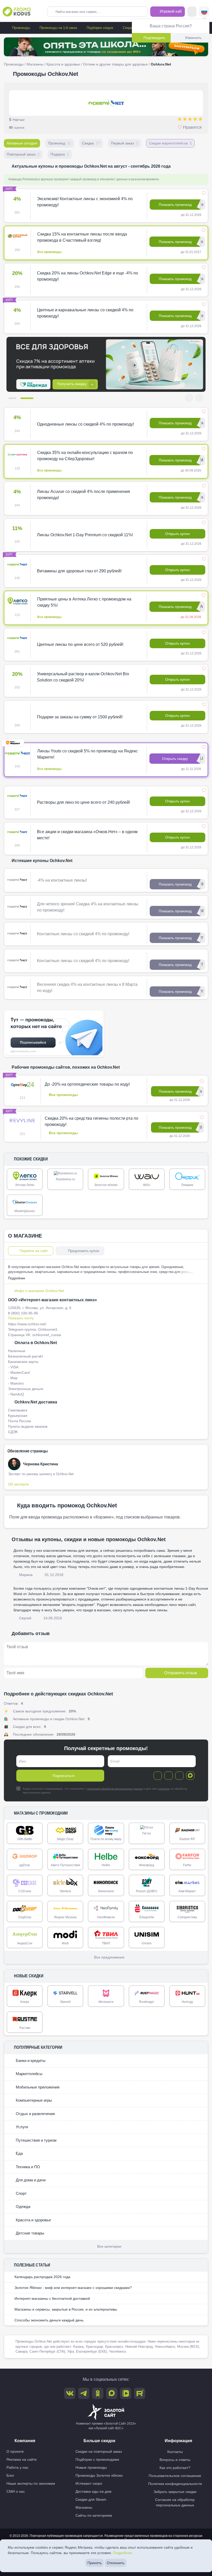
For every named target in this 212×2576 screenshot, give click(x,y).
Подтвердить (154, 38)
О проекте (15, 2451)
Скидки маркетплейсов (170, 143)
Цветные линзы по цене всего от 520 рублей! (80, 644)
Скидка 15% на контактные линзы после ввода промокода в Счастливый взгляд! (82, 237)
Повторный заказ (23, 154)
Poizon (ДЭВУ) (147, 1891)
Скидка (91, 143)
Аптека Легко (25, 1185)
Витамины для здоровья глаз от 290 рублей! (79, 571)
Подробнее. (123, 2553)
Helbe (106, 1865)
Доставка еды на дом (93, 2491)
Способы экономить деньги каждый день (49, 2320)
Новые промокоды (91, 2467)
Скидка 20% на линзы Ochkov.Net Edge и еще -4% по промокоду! (88, 276)
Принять (94, 2563)
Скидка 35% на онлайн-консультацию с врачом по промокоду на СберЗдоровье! (85, 456)
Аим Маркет (187, 1891)
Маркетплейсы (29, 2074)
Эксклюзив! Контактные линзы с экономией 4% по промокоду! (85, 202)
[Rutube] (140, 2393)
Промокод (60, 143)
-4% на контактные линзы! (62, 880)
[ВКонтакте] (169, 1776)
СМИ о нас (16, 2491)
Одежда (22, 2207)
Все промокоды (49, 252)
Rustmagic (147, 2002)
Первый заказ (124, 143)
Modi (65, 1943)
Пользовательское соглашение (175, 2476)
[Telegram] (158, 1776)
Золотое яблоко (106, 1185)
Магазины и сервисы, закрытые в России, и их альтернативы (66, 2309)
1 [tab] (15, 398)
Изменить (193, 38)
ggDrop (25, 1865)
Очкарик (187, 1185)
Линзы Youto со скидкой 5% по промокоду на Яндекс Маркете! (88, 754)
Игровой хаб (170, 11)
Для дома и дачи (30, 2180)
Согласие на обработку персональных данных (175, 2502)
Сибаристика (187, 1917)
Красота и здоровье (63, 64)
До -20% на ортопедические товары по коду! (87, 1084)
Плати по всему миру (106, 1839)
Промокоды (21, 28)
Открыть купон (177, 534)
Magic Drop (65, 1839)
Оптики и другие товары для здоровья (115, 64)
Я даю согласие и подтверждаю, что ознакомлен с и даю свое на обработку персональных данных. (105, 1791)
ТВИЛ (106, 1943)
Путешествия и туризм (36, 2140)
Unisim (147, 1943)
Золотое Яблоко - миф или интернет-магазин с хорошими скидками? (73, 2288)
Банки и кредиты (30, 2061)
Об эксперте (18, 1484)
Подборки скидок (99, 28)
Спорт (21, 2193)
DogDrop (25, 1917)
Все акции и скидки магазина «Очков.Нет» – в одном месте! (87, 835)
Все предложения (109, 1957)
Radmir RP (187, 1839)
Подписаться (63, 1776)
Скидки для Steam (91, 2499)
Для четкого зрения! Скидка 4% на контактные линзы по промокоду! (88, 907)
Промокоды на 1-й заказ (58, 28)
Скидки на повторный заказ (99, 2451)
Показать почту (21, 1318)
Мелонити (106, 2002)
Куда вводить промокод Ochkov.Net (67, 1505)
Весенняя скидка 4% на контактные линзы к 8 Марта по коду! (87, 988)
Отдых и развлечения (35, 2114)
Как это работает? (175, 2468)
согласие (164, 1789)
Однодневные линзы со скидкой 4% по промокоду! (85, 424)
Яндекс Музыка (65, 1917)
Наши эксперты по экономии (31, 2483)
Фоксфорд (147, 1865)
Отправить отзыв (181, 1673)
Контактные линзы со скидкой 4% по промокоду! (83, 934)
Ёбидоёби (147, 1917)
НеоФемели (106, 1917)
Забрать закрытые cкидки (175, 2492)
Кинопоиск (106, 1891)
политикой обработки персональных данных (115, 1789)
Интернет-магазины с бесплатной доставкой (52, 2298)
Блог (10, 2475)
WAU (147, 1185)
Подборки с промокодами (97, 2459)
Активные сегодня (22, 143)
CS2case (25, 1891)
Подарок (60, 154)
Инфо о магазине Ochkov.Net (39, 1291)
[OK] (179, 1776)
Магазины (35, 64)
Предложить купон (84, 1251)
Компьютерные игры (33, 2100)
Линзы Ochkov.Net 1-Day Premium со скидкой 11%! (85, 535)
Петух (147, 1833)
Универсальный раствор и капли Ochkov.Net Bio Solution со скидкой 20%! (83, 677)
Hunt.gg (187, 2002)
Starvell (65, 2002)
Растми (25, 2028)
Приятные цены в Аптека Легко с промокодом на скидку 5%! (84, 602)
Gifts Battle (25, 1839)
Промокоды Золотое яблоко (99, 2475)
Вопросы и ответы (175, 2460)
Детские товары (29, 2233)
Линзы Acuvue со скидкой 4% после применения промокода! (84, 495)
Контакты (175, 2452)
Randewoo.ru (65, 1179)
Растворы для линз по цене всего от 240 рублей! (84, 802)
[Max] (190, 1776)
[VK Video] (126, 2393)
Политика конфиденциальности (175, 2484)
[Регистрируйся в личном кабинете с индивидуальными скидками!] (106, 364)
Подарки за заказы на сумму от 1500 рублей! (80, 717)
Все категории (109, 2246)
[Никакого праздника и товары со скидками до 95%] (106, 47)
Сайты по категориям (94, 2515)
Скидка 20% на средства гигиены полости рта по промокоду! (92, 1121)
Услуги (21, 2127)
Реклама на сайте (22, 2459)
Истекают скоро (89, 2483)
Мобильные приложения (37, 2087)
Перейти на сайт (34, 1251)
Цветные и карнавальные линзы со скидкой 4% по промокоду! (85, 313)
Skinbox (65, 1891)
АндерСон (25, 1943)
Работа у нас (17, 2467)
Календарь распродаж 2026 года (42, 2277)
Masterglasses (25, 1211)
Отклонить (116, 2563)
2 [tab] (29, 398)
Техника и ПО (27, 2167)
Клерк (25, 2002)
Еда (19, 2153)
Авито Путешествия (65, 1865)
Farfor (187, 1865)
